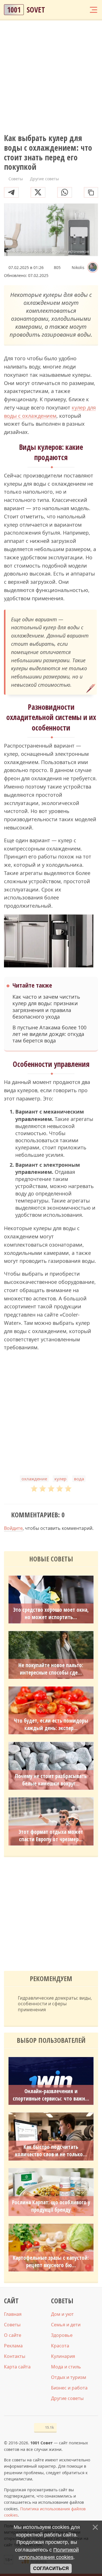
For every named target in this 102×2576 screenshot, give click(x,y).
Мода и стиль (66, 2367)
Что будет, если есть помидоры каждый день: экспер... (51, 1724)
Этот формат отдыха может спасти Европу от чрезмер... (51, 1836)
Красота (60, 2346)
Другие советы (67, 2398)
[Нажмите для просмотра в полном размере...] (51, 942)
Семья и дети (66, 2325)
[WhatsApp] (65, 192)
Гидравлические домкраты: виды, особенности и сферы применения (55, 2004)
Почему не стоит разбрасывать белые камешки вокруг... (51, 1780)
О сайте (13, 2335)
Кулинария (63, 2356)
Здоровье (62, 2335)
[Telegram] (11, 192)
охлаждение (34, 1479)
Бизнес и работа (69, 2388)
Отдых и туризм (69, 2377)
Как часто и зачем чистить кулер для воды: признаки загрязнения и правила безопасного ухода (46, 1007)
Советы (12, 2325)
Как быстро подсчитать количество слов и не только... (51, 2151)
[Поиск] (72, 10)
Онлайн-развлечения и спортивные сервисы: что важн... (51, 2095)
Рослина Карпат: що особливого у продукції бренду (51, 2206)
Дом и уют (62, 2314)
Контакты (15, 2356)
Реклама (13, 2346)
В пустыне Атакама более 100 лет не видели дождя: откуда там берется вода (49, 1034)
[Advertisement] (51, 77)
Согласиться (51, 2568)
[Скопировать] (91, 192)
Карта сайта (17, 2367)
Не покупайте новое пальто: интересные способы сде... (51, 1669)
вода (79, 1479)
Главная (13, 2314)
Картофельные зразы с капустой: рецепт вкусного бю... (51, 2261)
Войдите (13, 1528)
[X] (38, 192)
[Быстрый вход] (82, 10)
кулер (60, 1479)
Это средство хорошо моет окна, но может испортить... (51, 1613)
